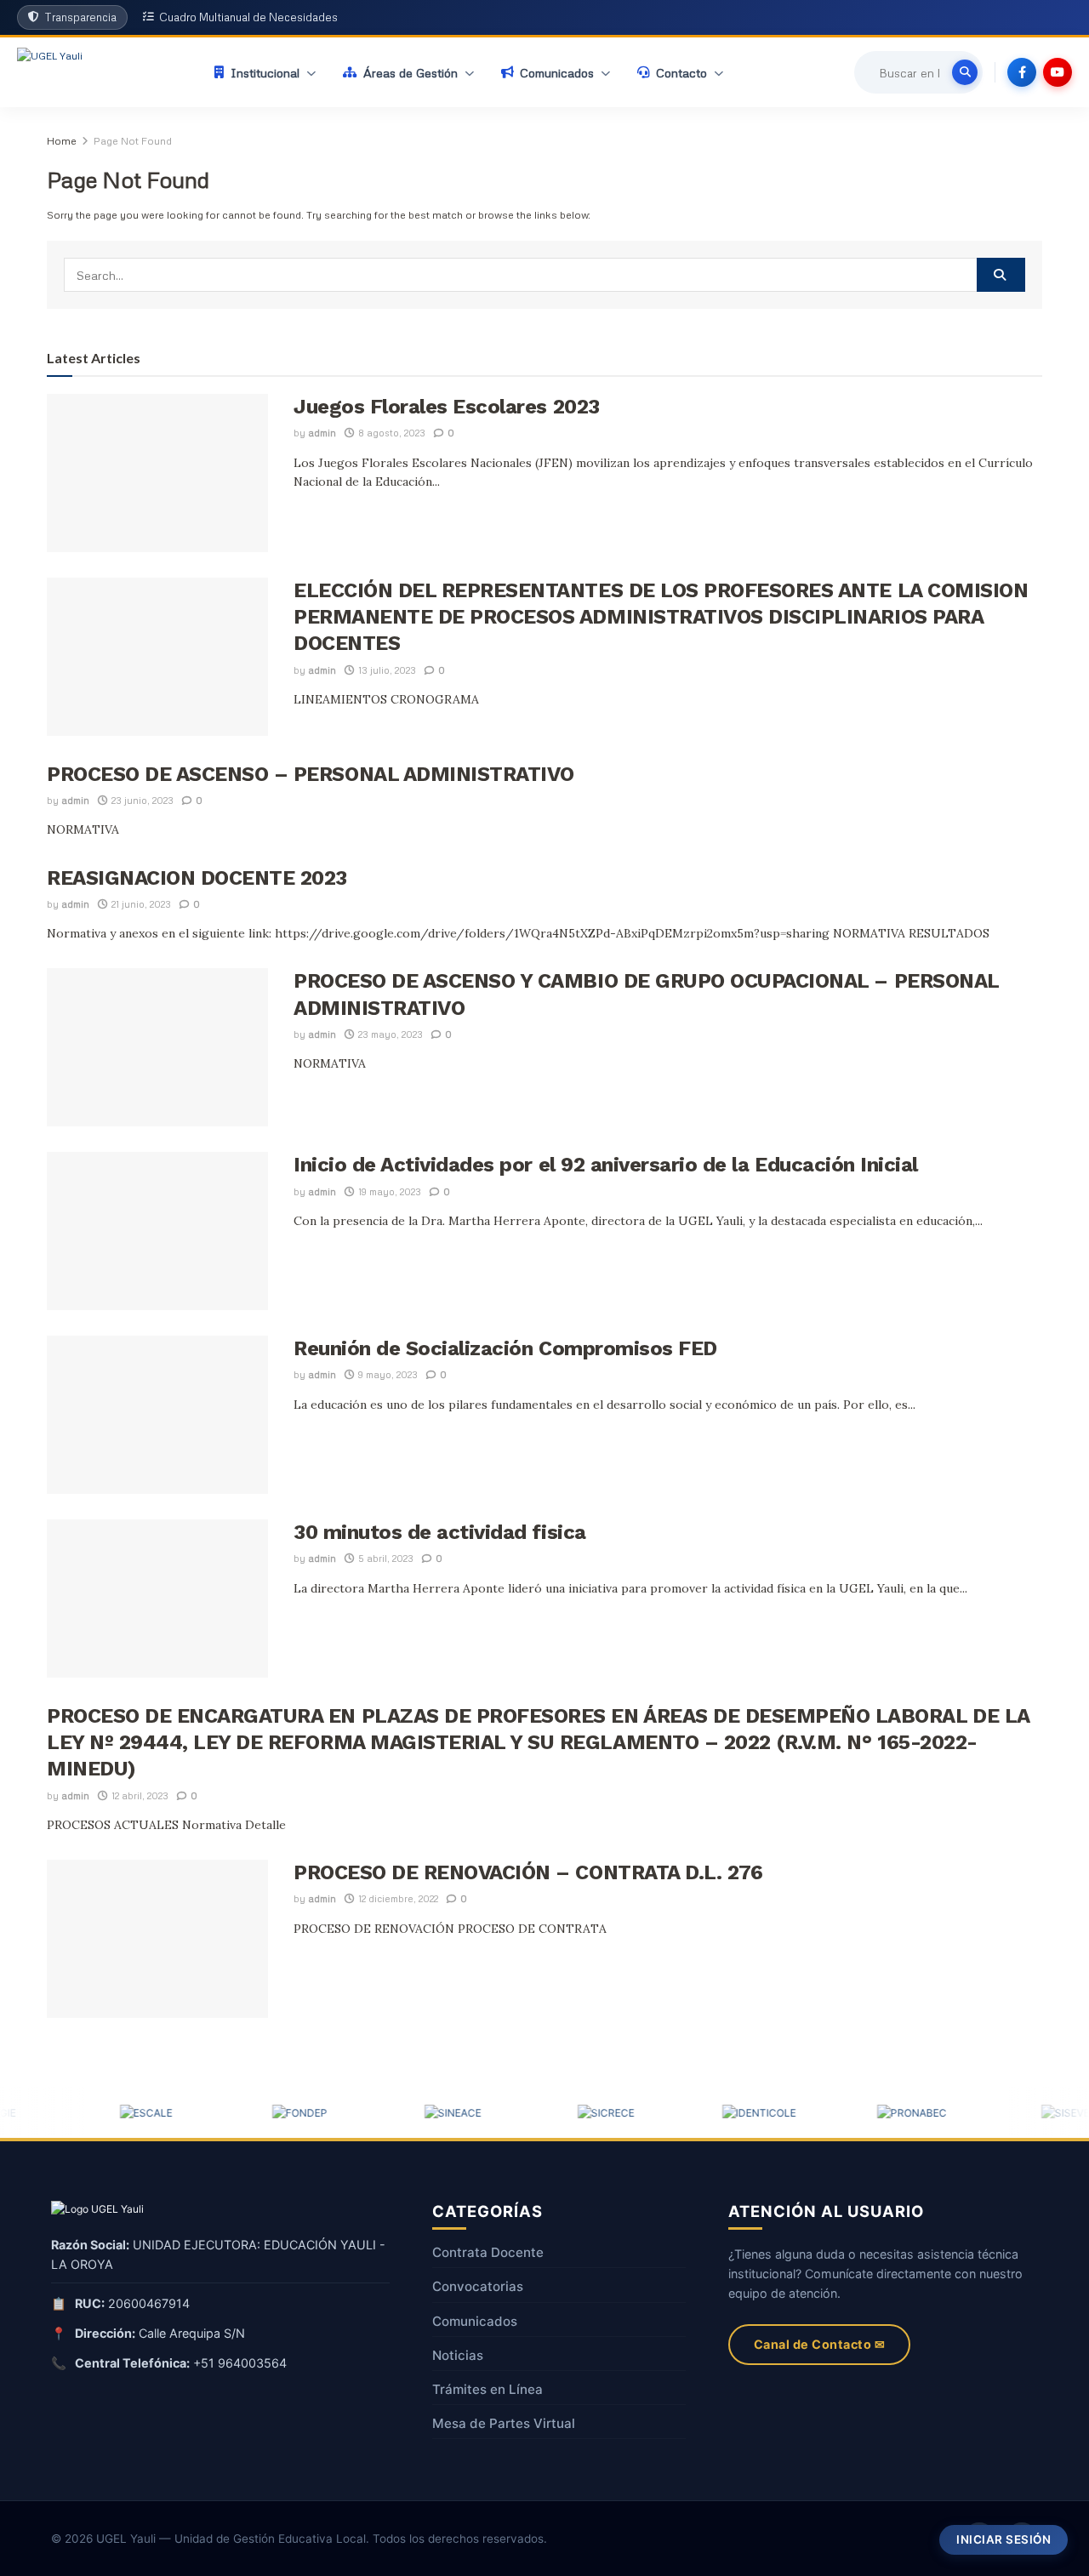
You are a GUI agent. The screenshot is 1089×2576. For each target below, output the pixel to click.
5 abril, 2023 (385, 1558)
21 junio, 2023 (140, 904)
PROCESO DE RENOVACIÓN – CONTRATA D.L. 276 (528, 1872)
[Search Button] (1001, 275)
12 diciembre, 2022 (397, 1898)
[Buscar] (965, 72)
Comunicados (475, 2321)
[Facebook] (1022, 72)
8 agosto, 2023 (391, 433)
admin (322, 433)
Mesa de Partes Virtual (504, 2423)
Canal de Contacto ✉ (820, 2344)
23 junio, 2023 (141, 800)
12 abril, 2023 (139, 1795)
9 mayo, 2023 (387, 1374)
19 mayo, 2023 (388, 1191)
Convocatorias (478, 2286)
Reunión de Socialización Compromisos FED (505, 1348)
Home (62, 141)
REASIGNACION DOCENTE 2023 (197, 878)
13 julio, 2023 (386, 670)
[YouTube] (1058, 72)
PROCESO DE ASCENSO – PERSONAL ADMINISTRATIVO (311, 774)
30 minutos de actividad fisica (440, 1532)
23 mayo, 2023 (389, 1034)
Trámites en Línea (487, 2389)
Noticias (458, 2355)
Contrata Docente (488, 2252)
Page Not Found (133, 141)
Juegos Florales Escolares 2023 (447, 407)
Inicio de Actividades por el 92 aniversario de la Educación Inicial (606, 1165)
